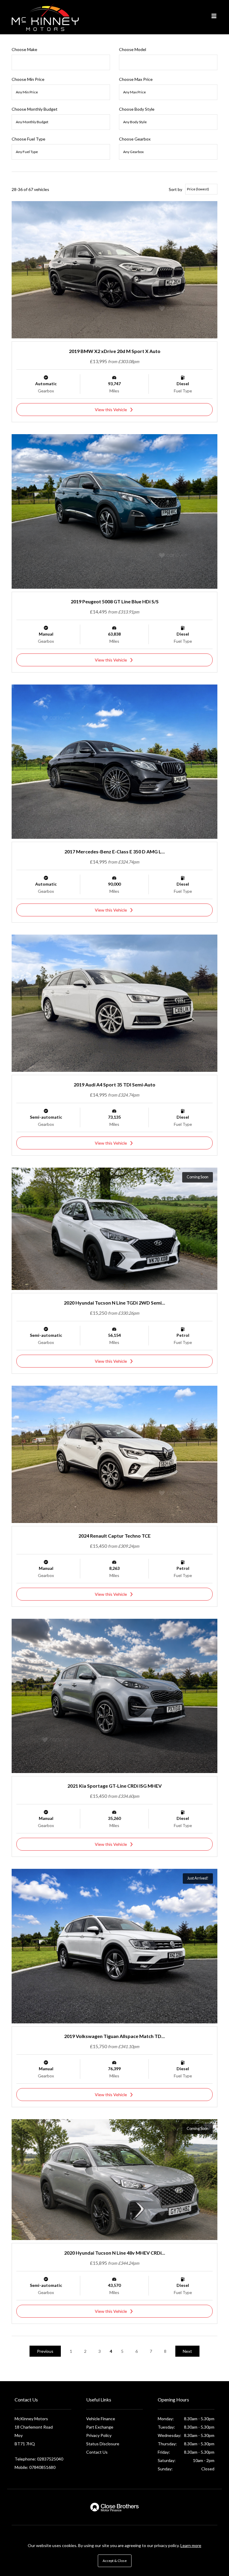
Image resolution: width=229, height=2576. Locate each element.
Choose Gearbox (135, 139)
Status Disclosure (103, 2444)
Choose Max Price (136, 79)
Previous (45, 2351)
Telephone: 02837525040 (39, 2459)
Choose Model (133, 49)
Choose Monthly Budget (35, 109)
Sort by (175, 189)
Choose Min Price (28, 79)
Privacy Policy (99, 2435)
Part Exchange (100, 2427)
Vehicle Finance (101, 2419)
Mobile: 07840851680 (35, 2467)
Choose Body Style (137, 109)
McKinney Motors (45, 17)
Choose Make (24, 49)
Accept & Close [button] (115, 2561)
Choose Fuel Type (28, 139)
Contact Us (97, 2452)
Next (187, 2351)
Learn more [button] (191, 2545)
